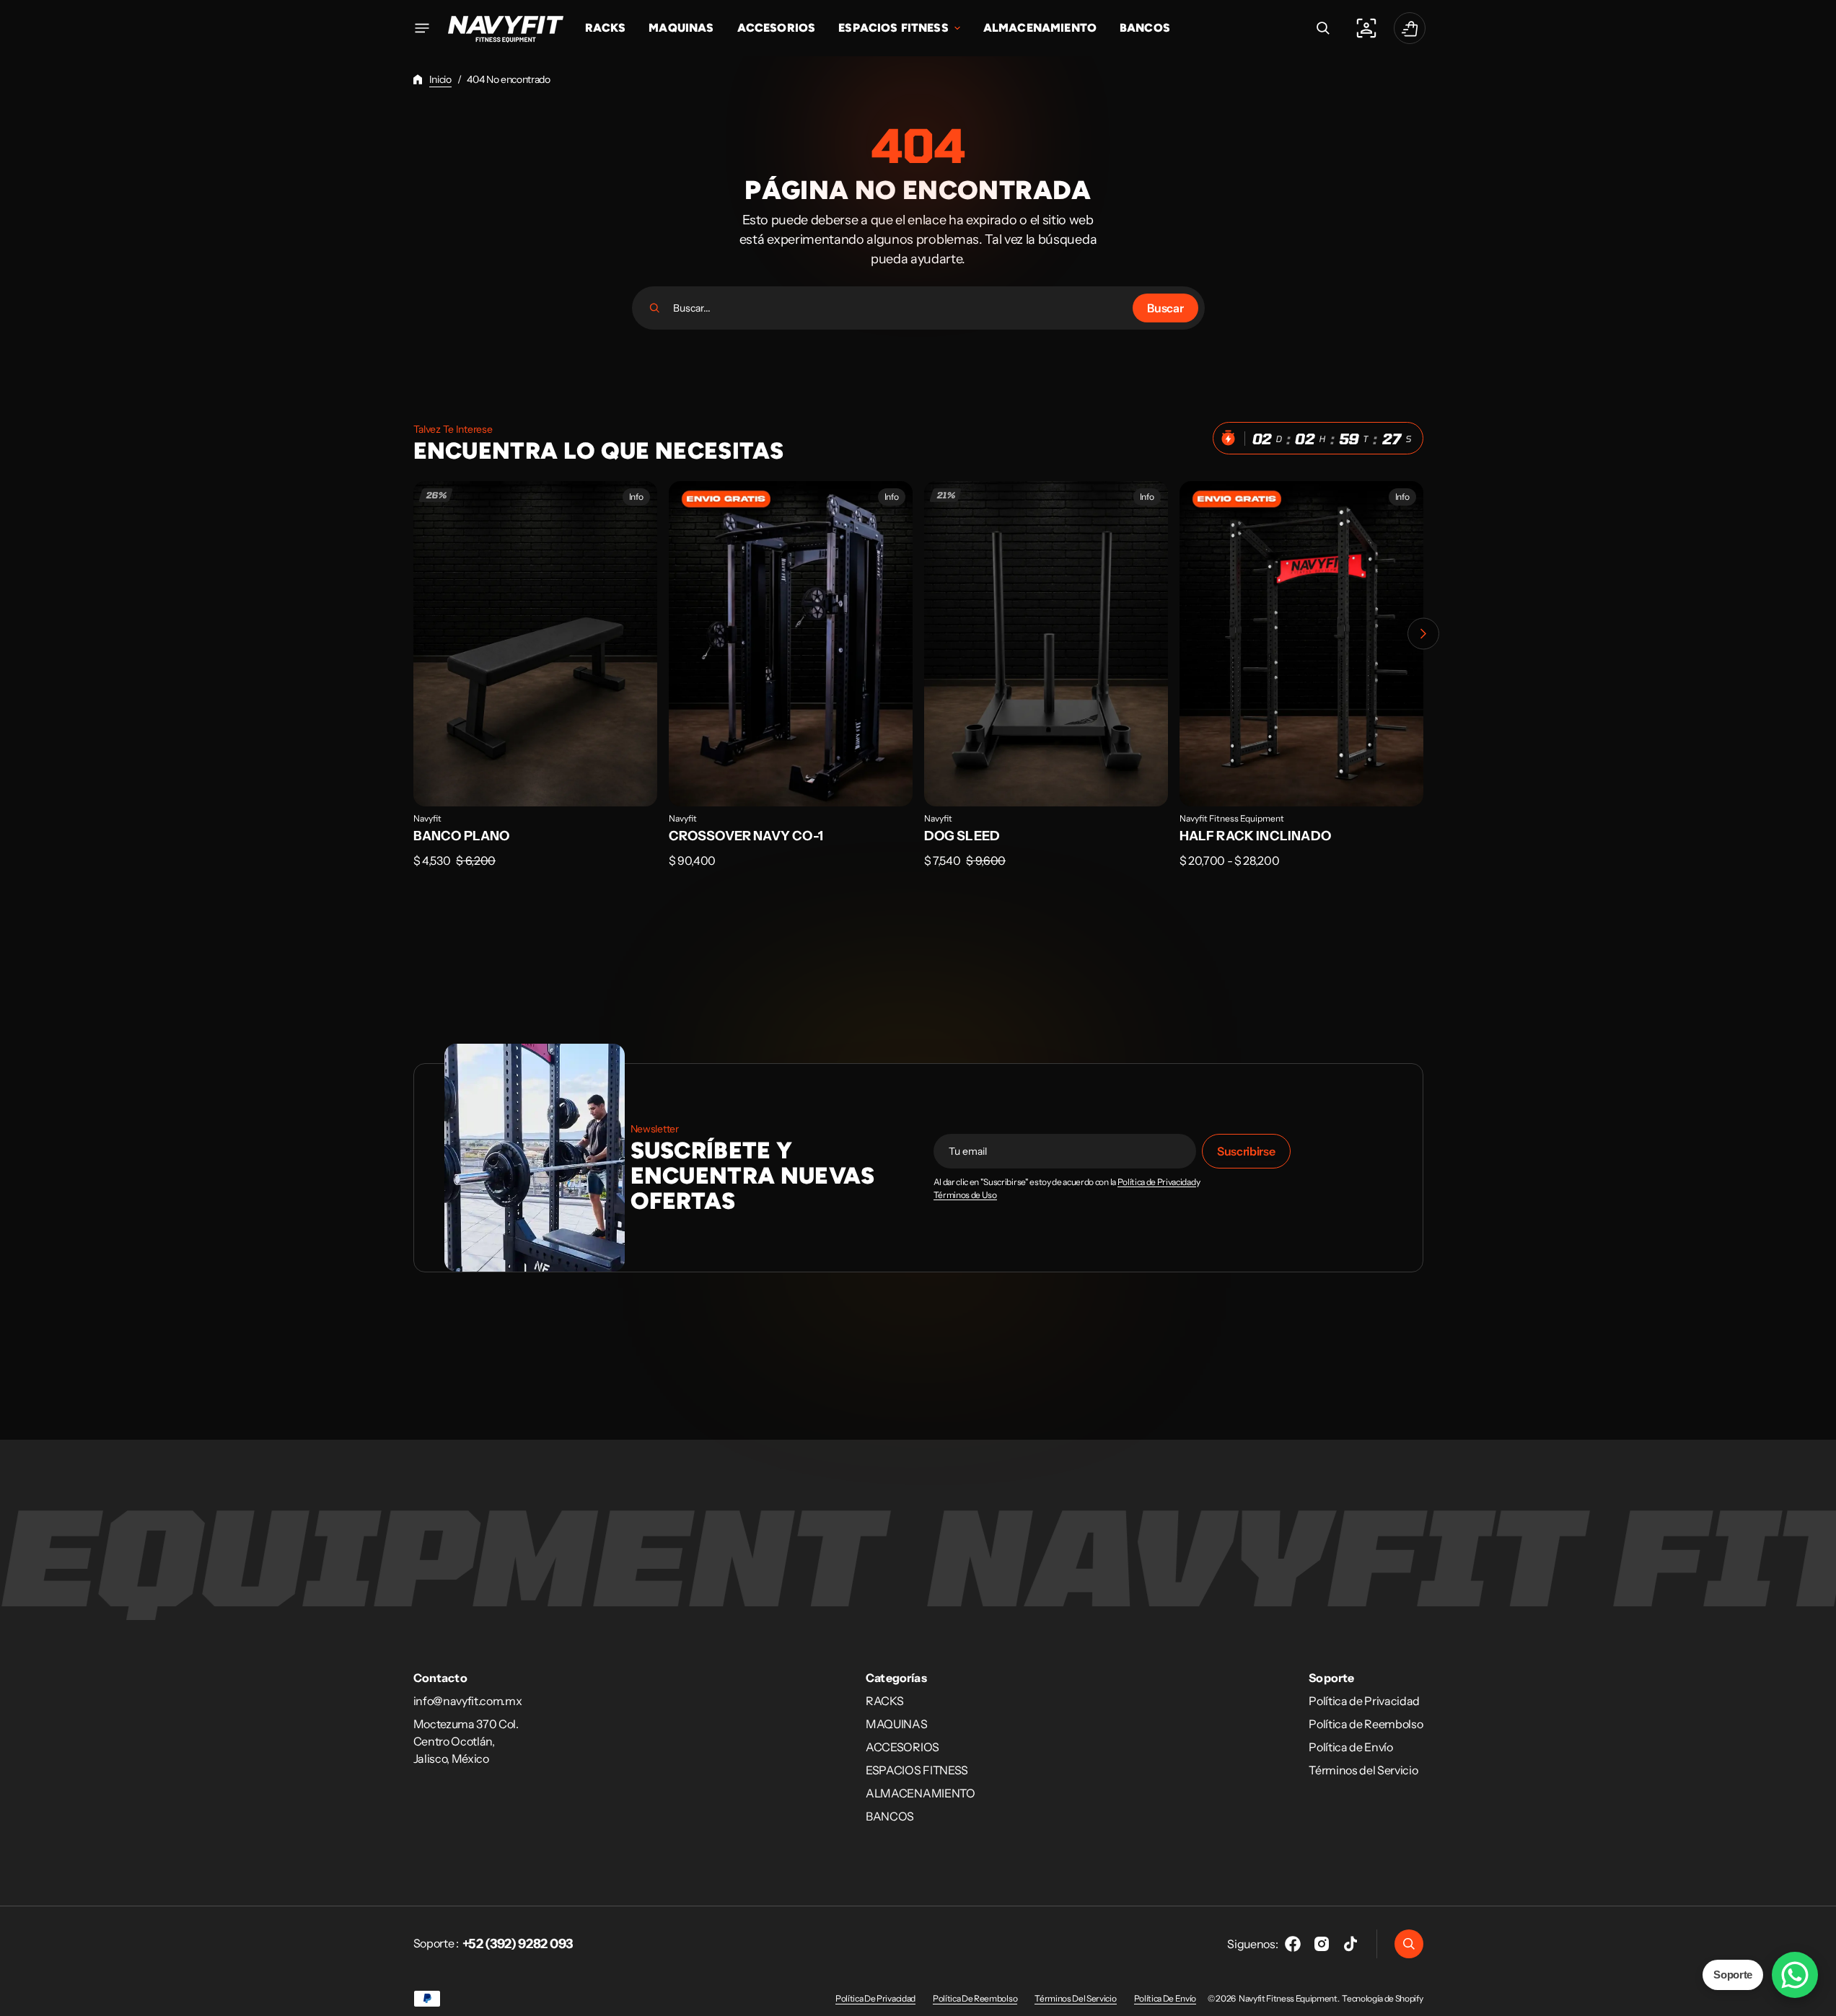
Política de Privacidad (1157, 1182)
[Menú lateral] (422, 28)
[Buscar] (655, 308)
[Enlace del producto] (535, 685)
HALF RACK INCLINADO (1255, 836)
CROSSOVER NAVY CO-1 (746, 836)
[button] (1323, 28)
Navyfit (427, 818)
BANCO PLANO (462, 836)
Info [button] (636, 497)
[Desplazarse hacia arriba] (1819, 1999)
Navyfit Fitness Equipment (1232, 818)
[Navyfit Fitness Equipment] (506, 28)
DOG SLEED (962, 836)
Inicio (440, 79)
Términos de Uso (965, 1195)
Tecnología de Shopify (1382, 1998)
